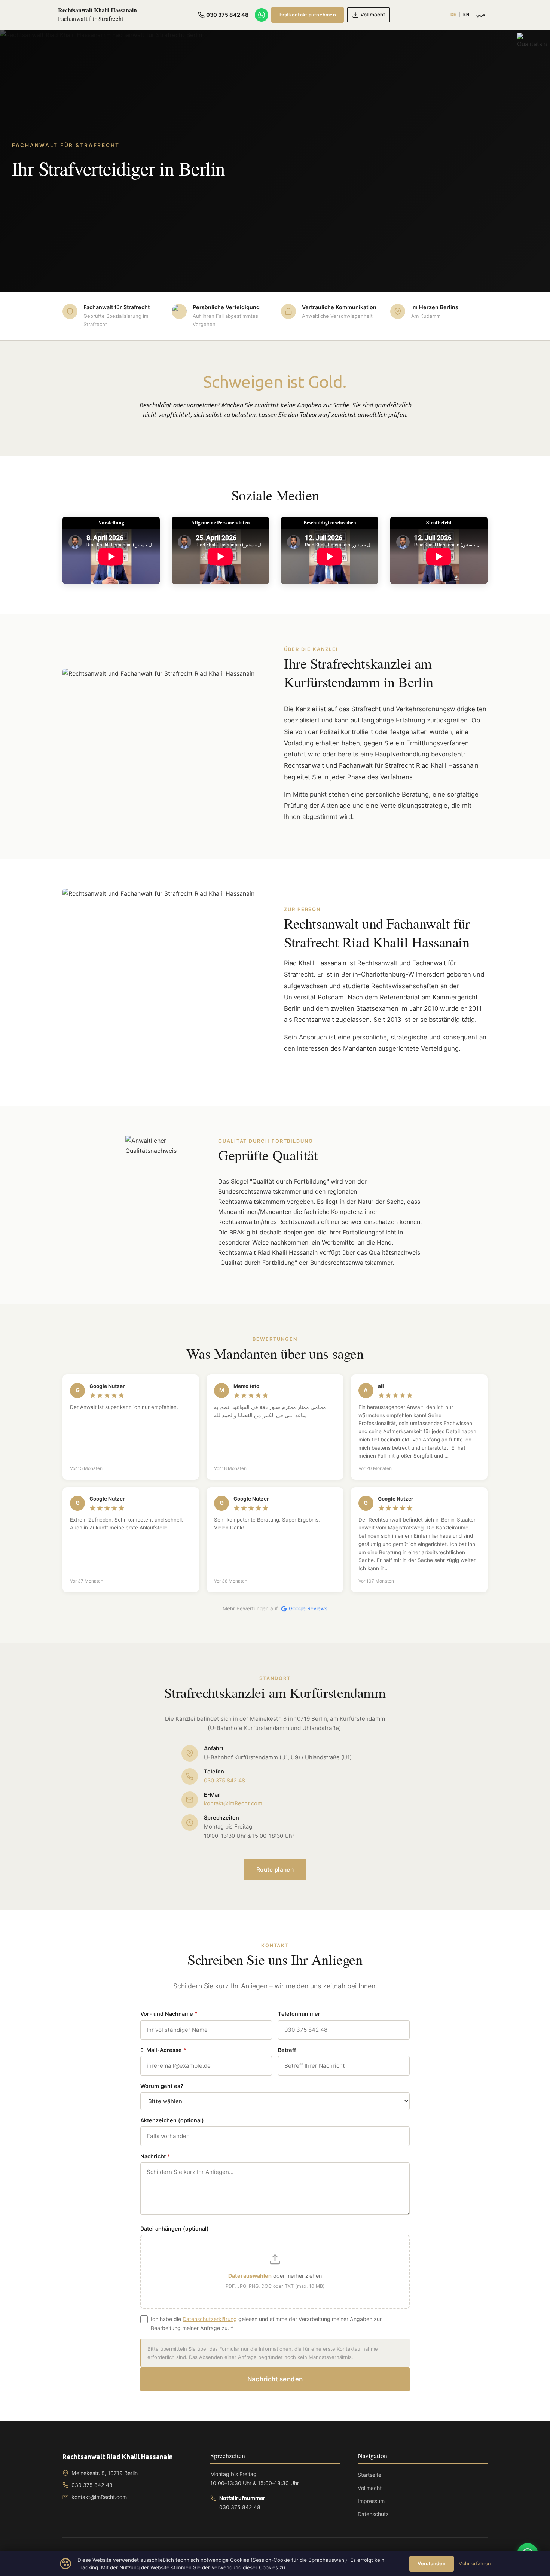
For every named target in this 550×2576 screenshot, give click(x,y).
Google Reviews (308, 1608)
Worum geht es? (162, 2086)
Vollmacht (370, 2488)
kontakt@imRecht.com (233, 1803)
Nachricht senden (275, 2379)
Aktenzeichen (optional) (172, 2120)
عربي (481, 15)
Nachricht (155, 2156)
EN (466, 15)
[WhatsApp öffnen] (262, 15)
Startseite (369, 2475)
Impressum (371, 2501)
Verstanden (432, 2563)
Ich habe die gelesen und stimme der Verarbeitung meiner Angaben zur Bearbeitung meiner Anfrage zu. (266, 2324)
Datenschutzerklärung (210, 2319)
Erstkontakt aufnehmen (308, 15)
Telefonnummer (299, 2014)
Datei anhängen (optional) (175, 2228)
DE (453, 15)
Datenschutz (373, 2514)
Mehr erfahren (474, 2563)
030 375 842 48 (224, 1781)
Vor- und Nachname (169, 2014)
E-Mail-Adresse (163, 2050)
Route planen (275, 1869)
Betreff (287, 2050)
